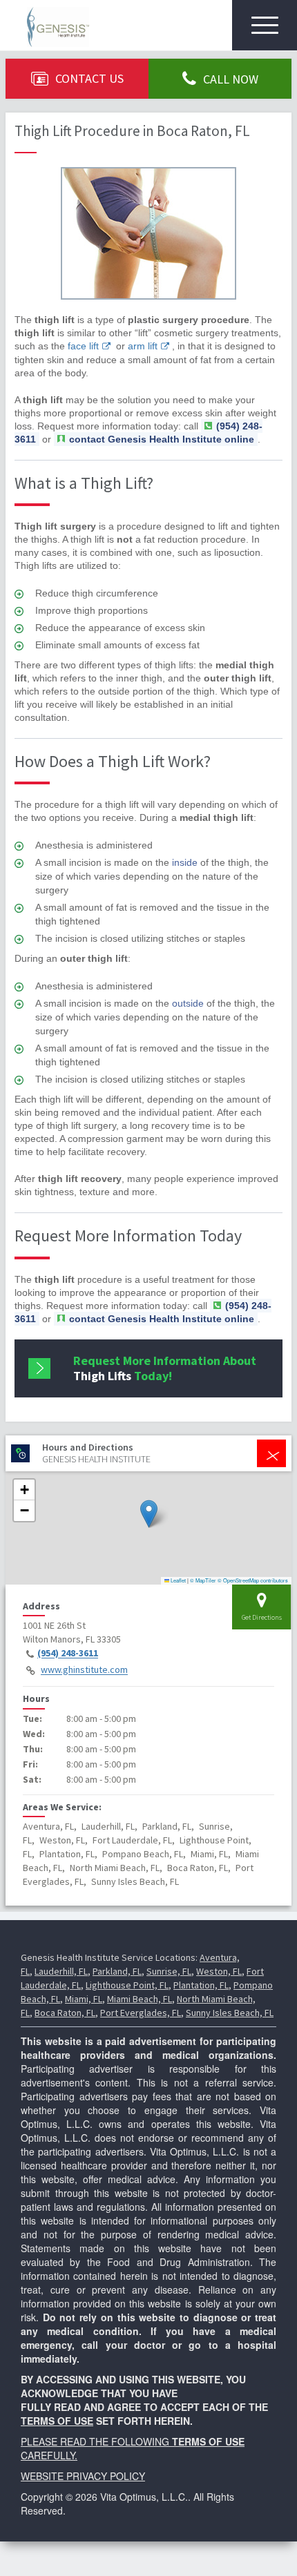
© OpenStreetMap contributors (253, 1580)
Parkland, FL (117, 1971)
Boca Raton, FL (65, 2013)
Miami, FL (84, 1999)
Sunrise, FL (169, 1971)
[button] (149, 1514)
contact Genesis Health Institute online (162, 439)
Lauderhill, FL (61, 1971)
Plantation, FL (201, 1985)
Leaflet (178, 1580)
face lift (83, 346)
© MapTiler (203, 1580)
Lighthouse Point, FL (127, 1985)
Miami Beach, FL (140, 1999)
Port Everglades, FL (141, 2013)
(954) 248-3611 (68, 1654)
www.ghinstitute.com (84, 1670)
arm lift (143, 346)
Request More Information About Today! (165, 1368)
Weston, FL (219, 1971)
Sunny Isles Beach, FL (230, 2013)
